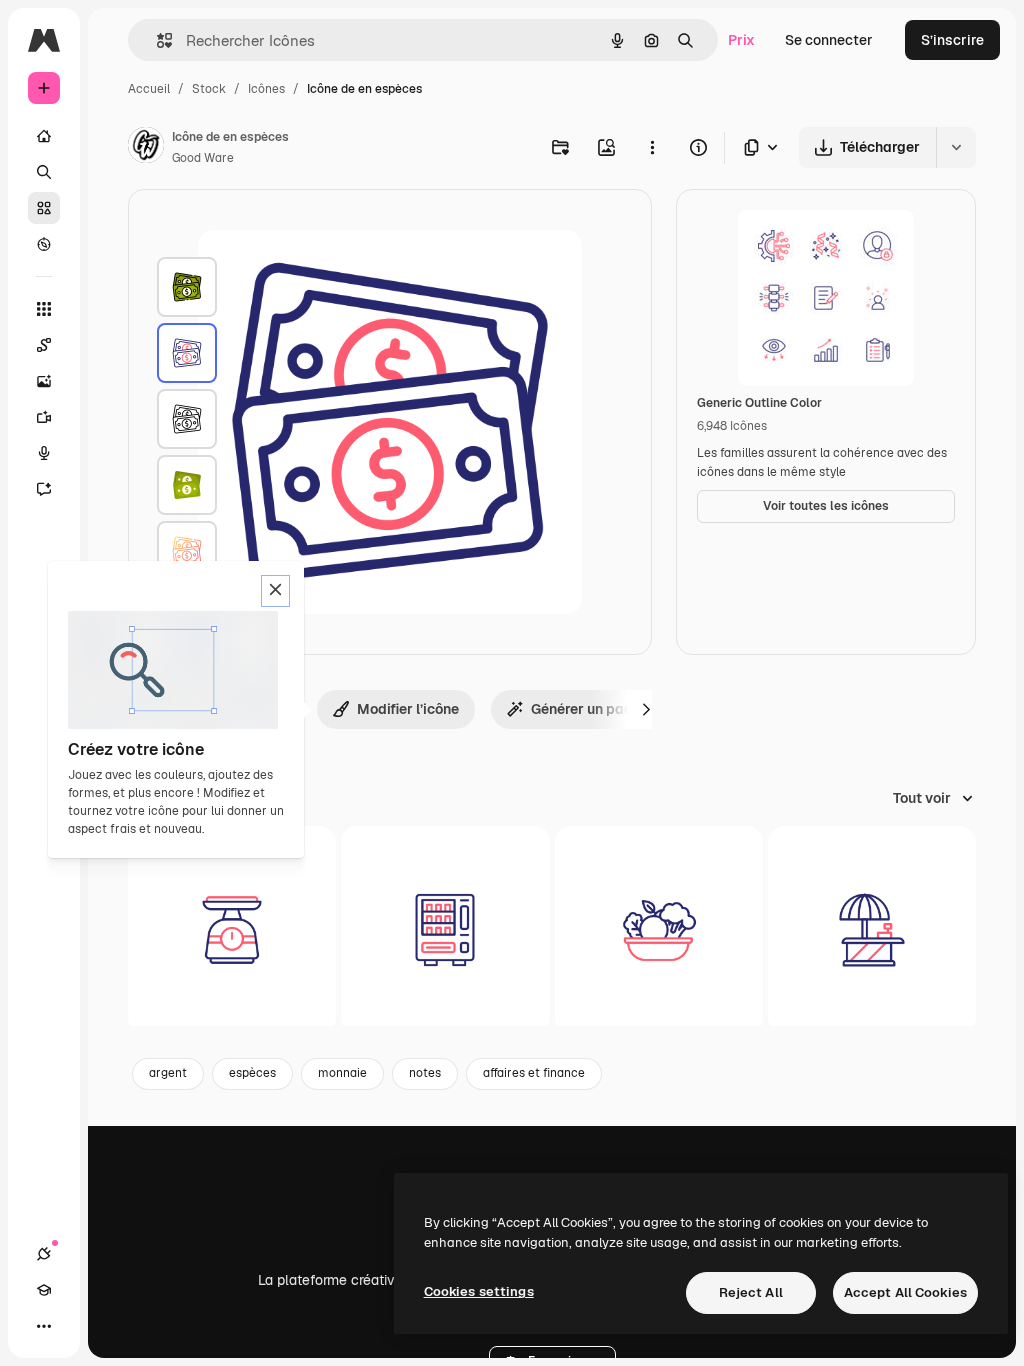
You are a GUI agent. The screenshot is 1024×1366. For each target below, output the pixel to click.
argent (168, 1073)
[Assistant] (44, 489)
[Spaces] (44, 345)
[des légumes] (659, 930)
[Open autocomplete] (156, 40)
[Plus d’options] (652, 147)
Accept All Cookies (905, 1292)
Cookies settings (479, 1291)
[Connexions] (44, 1254)
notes (425, 1073)
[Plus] (44, 1326)
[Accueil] (44, 136)
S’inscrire (952, 40)
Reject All (751, 1292)
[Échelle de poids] (232, 930)
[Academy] (44, 1290)
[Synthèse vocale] (44, 453)
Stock (209, 89)
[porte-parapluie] (872, 930)
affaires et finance (534, 1073)
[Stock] (44, 208)
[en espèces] (187, 287)
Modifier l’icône (408, 709)
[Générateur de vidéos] (44, 417)
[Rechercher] (44, 172)
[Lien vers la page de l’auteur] (146, 148)
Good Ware (203, 158)
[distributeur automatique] (445, 930)
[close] (275, 591)
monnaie (342, 1073)
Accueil (149, 89)
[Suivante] (646, 709)
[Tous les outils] (44, 309)
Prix (741, 40)
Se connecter (829, 40)
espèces (252, 1073)
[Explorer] (44, 244)
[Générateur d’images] (44, 381)
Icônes (266, 89)
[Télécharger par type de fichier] (762, 147)
